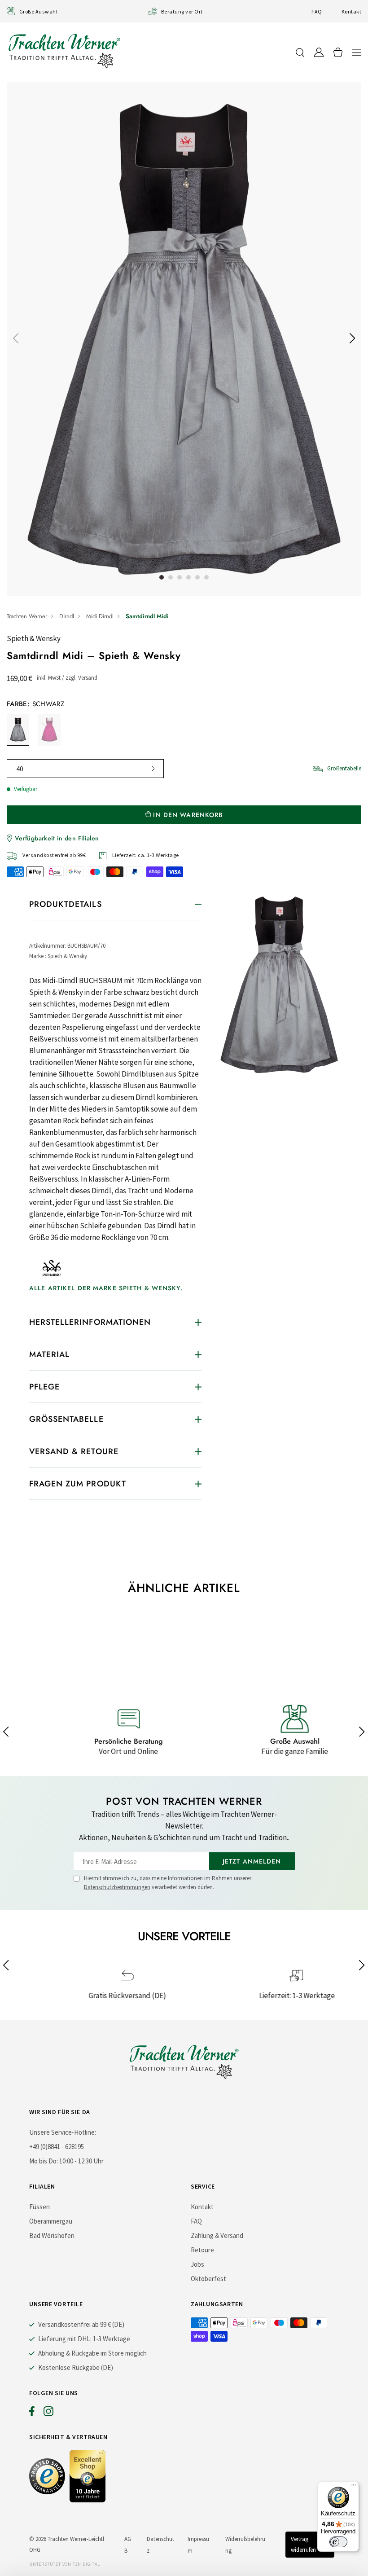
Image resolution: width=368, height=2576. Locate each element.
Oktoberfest (208, 2279)
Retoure (202, 2250)
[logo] (64, 51)
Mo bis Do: (44, 2161)
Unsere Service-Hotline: (63, 2132)
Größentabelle (344, 768)
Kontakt (351, 11)
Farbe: (35, 704)
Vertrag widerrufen (303, 2544)
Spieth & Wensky (34, 638)
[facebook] (32, 2413)
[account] (319, 52)
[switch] (338, 2542)
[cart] (338, 52)
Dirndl (67, 616)
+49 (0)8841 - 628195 (57, 2147)
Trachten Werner (27, 616)
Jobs (197, 2264)
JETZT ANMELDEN (252, 1861)
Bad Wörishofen (52, 2235)
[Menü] (354, 2487)
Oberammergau (51, 2221)
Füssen (39, 2207)
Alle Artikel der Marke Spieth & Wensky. (106, 1288)
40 (20, 769)
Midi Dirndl (100, 616)
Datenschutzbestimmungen (117, 1887)
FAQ (317, 11)
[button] (357, 52)
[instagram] (48, 2413)
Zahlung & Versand (217, 2235)
